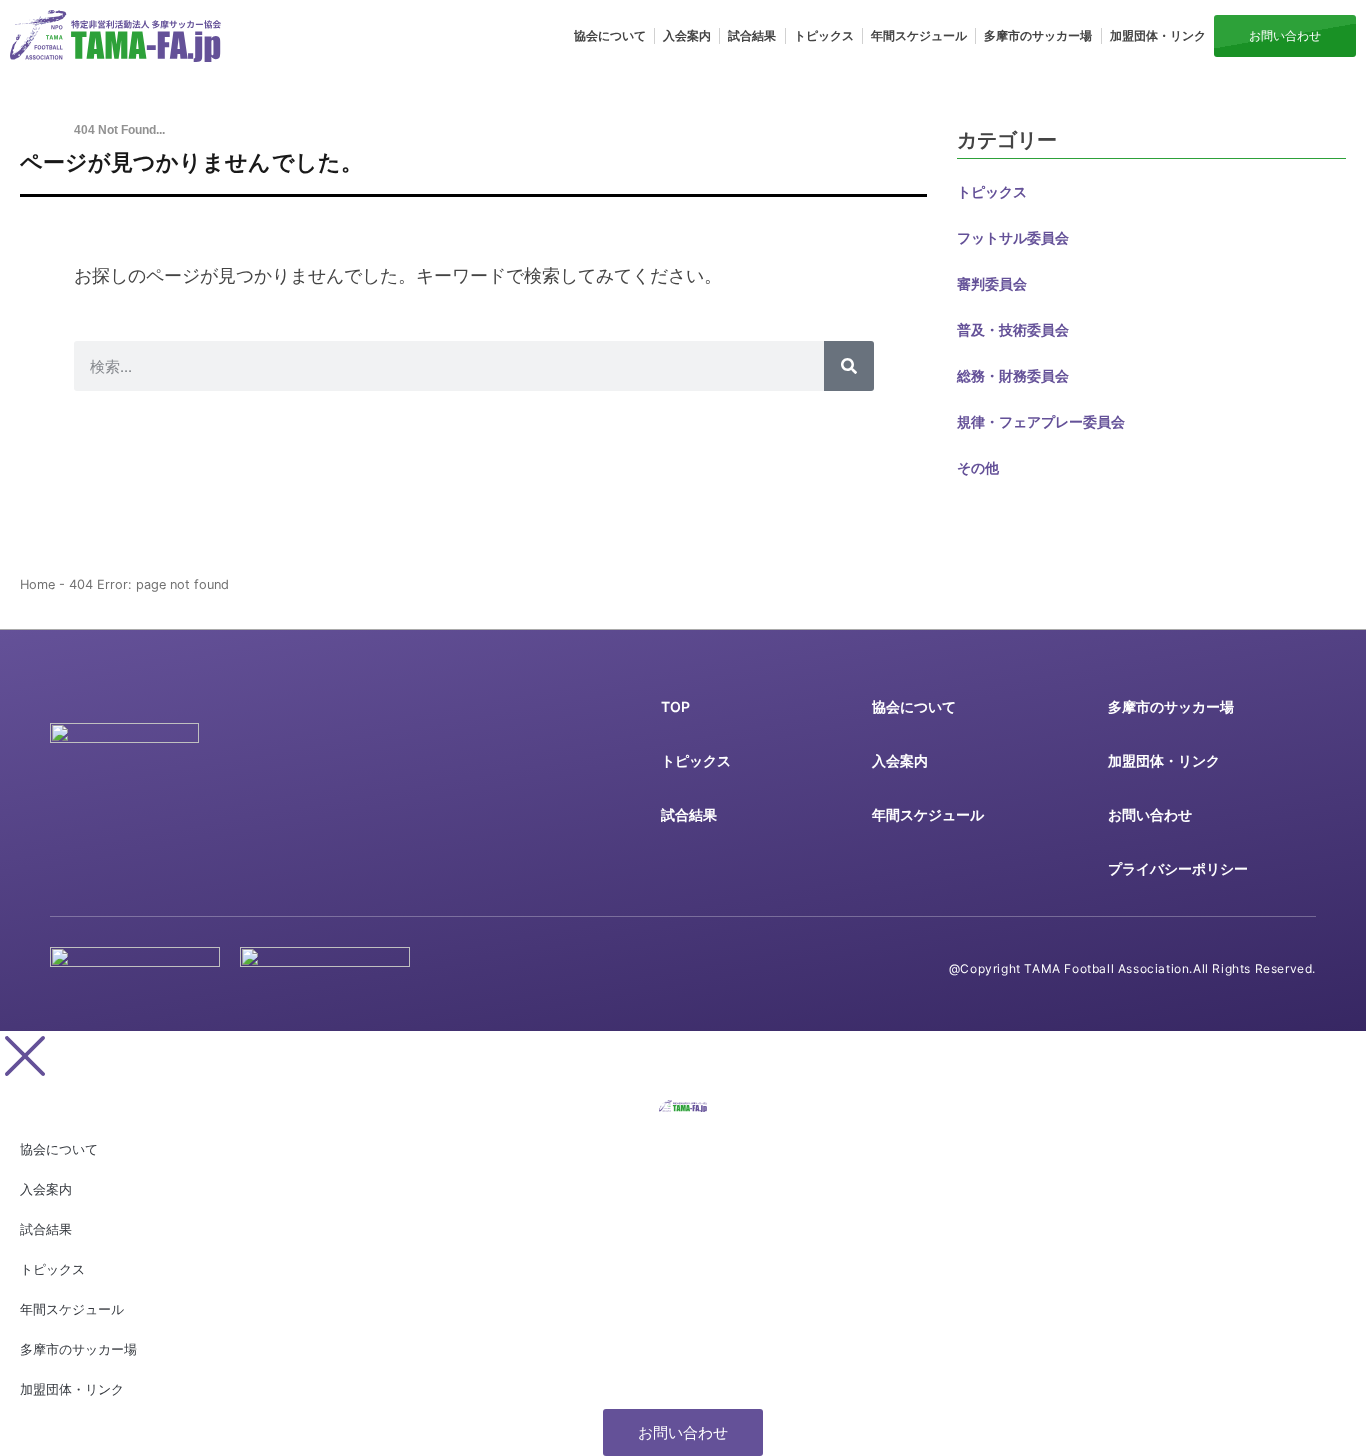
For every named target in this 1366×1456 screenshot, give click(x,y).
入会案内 (687, 35)
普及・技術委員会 (1013, 329)
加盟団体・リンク (1158, 35)
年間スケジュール (919, 35)
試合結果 (752, 35)
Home (37, 584)
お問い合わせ (1150, 814)
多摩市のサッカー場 (1038, 35)
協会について (610, 35)
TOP (675, 706)
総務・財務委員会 (1013, 375)
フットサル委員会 (1013, 237)
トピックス (824, 35)
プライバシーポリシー (1178, 868)
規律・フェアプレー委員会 (1041, 421)
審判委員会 (992, 283)
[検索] (849, 366)
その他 (978, 467)
